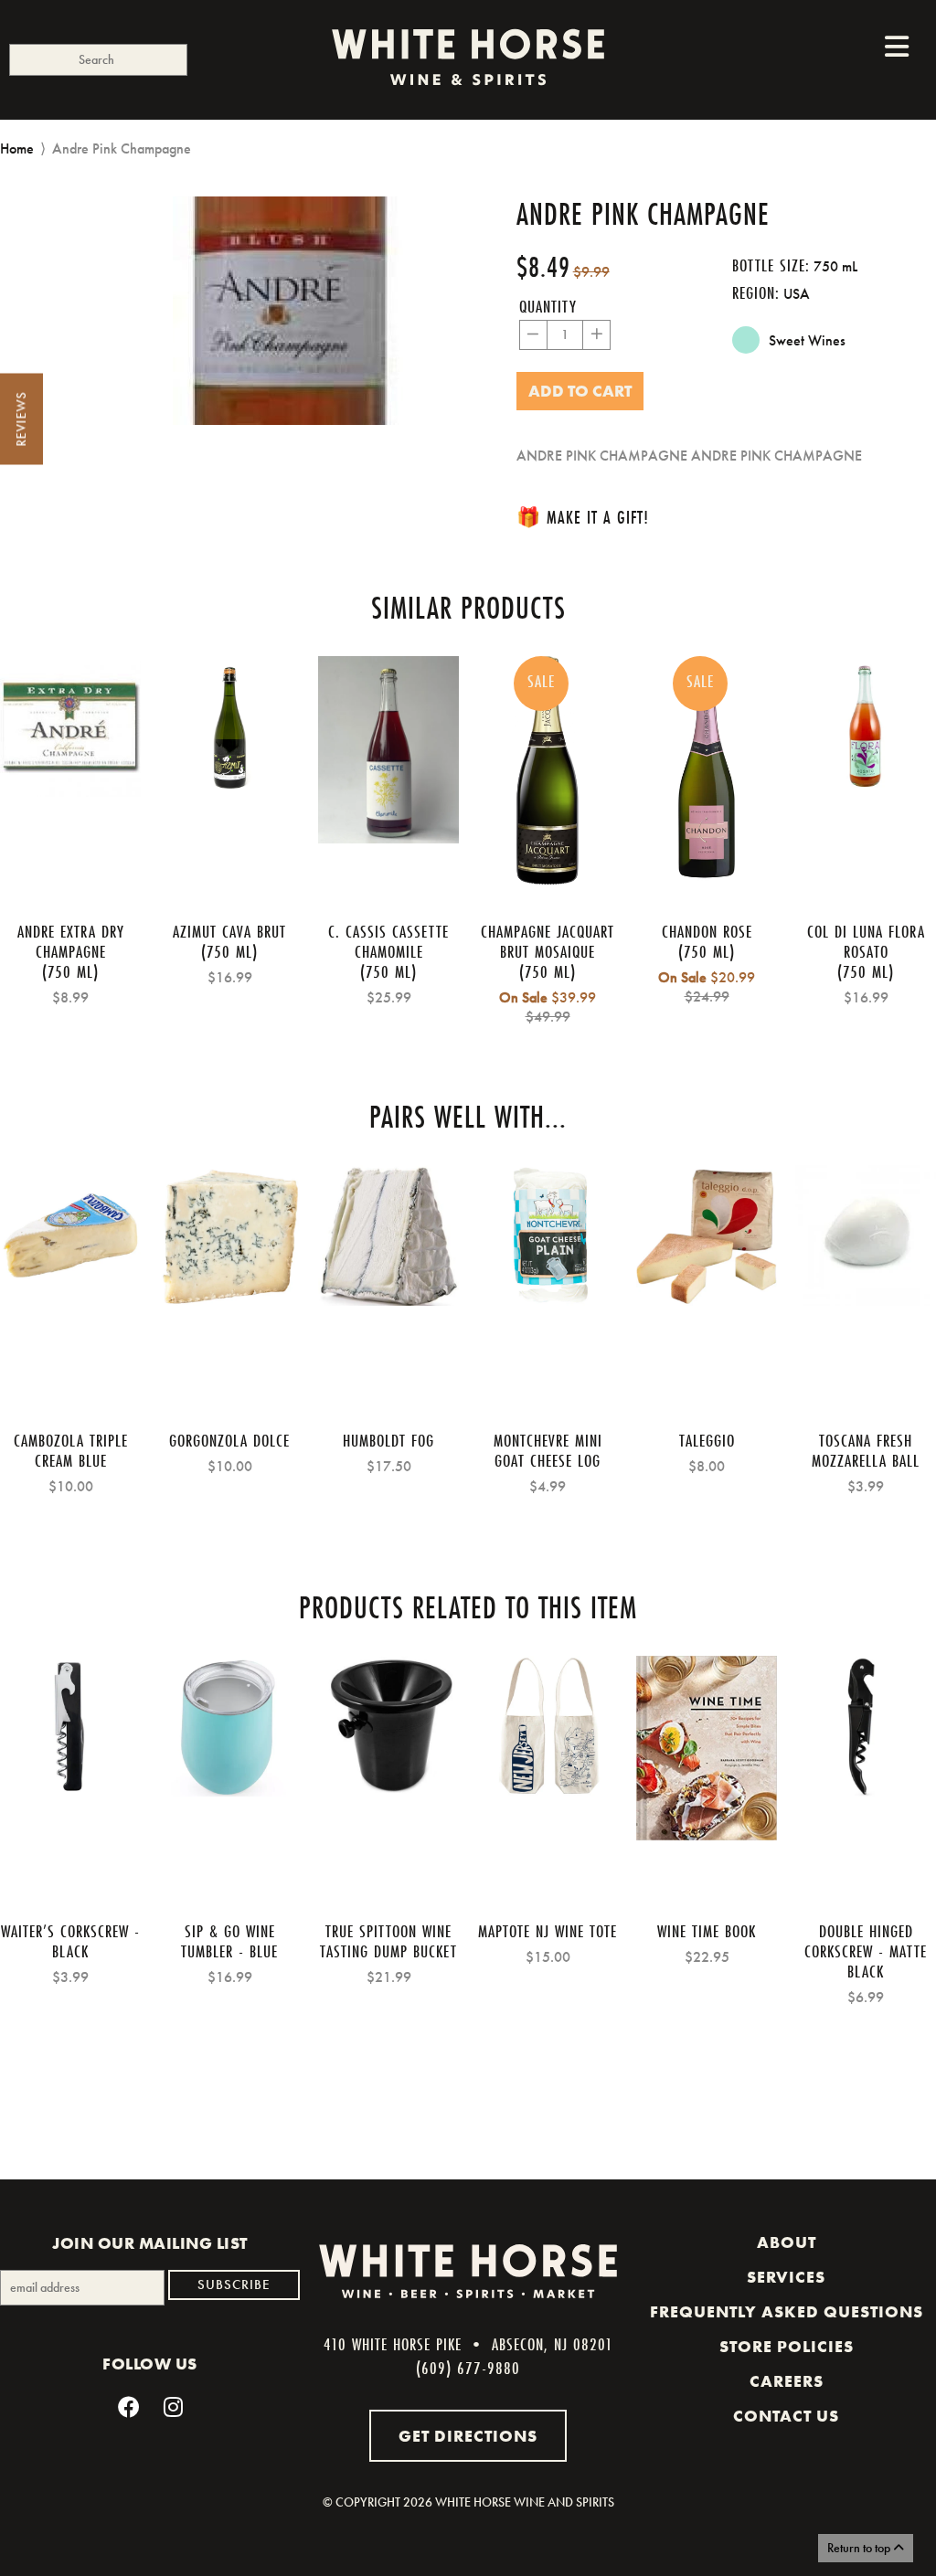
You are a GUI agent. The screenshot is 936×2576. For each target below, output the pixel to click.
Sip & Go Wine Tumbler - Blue (229, 1941)
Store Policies (787, 2347)
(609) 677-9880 (468, 2368)
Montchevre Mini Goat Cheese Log (548, 1450)
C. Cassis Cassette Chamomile (388, 941)
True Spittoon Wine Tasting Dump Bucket (388, 1941)
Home (17, 148)
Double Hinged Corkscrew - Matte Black (866, 1951)
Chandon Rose (707, 931)
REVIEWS (21, 419)
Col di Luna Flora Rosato (866, 941)
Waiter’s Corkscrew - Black (70, 1941)
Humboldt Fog (388, 1440)
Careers (787, 2381)
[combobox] (98, 60)
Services (786, 2277)
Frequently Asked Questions (787, 2312)
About (787, 2242)
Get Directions (468, 2436)
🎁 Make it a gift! (583, 517)
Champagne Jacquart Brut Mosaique (548, 941)
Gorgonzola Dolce (229, 1440)
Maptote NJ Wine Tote (548, 1931)
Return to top (860, 2548)
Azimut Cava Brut (229, 931)
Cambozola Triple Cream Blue (71, 1450)
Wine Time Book (707, 1931)
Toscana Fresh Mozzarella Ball (866, 1450)
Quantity (548, 306)
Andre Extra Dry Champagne (71, 941)
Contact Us (786, 2416)
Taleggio (707, 1440)
